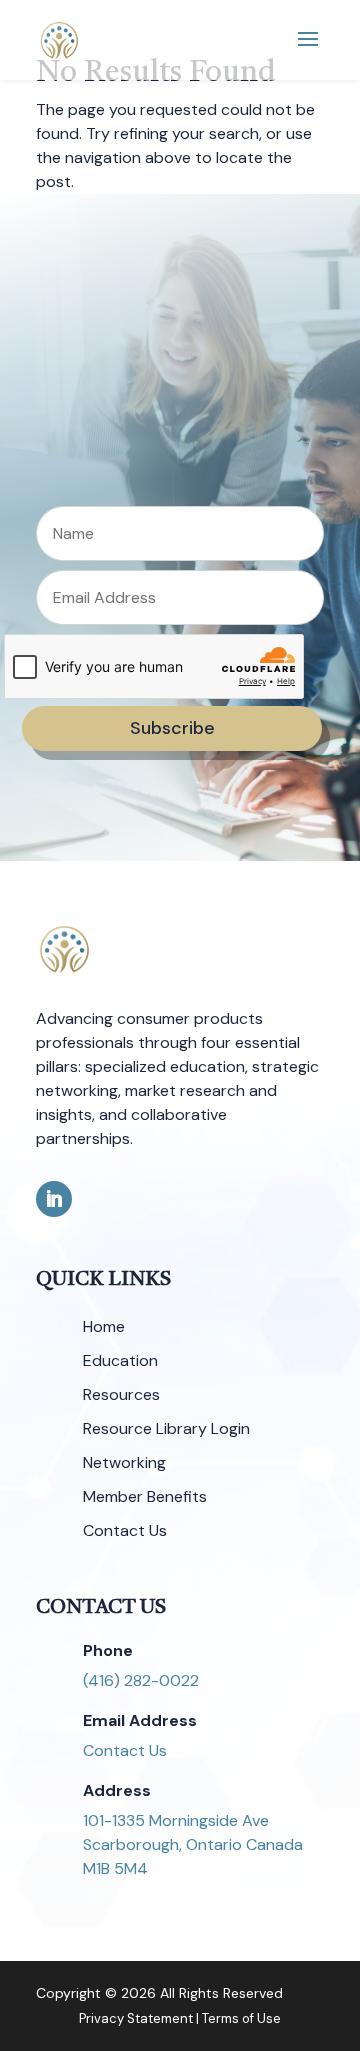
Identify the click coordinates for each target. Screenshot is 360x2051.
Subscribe (172, 728)
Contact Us (125, 1750)
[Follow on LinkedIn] (54, 1199)
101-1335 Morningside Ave (176, 1820)
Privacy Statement (136, 2018)
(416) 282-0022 (141, 1680)
